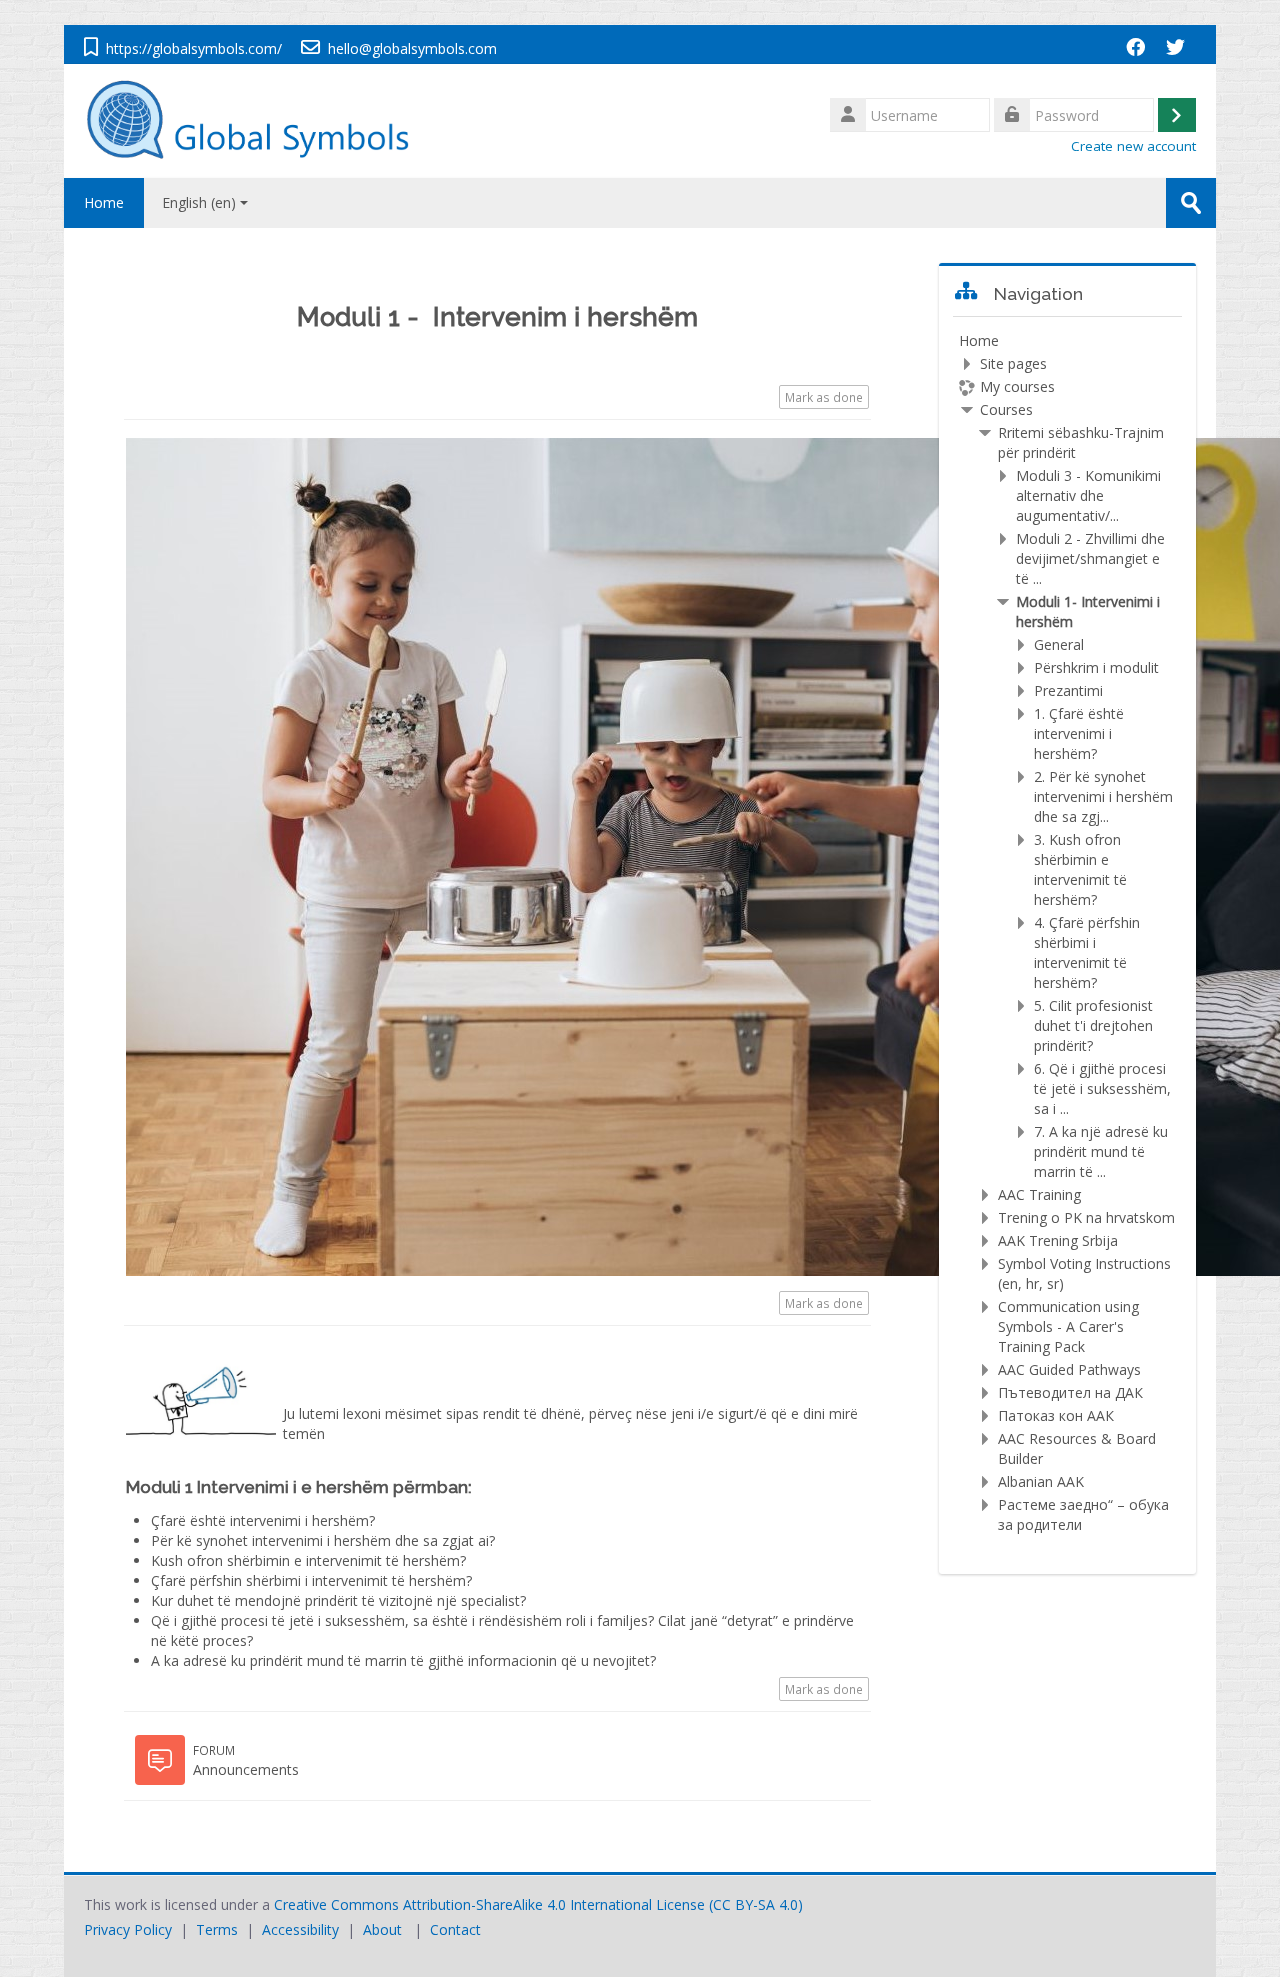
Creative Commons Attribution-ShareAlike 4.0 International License (489, 1904)
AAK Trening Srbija (1058, 1240)
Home (104, 202)
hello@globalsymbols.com (412, 48)
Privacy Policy (128, 1929)
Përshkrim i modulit (1096, 667)
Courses (1006, 409)
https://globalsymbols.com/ (194, 48)
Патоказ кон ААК (1056, 1415)
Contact (455, 1929)
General (1059, 644)
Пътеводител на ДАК (1070, 1392)
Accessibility (300, 1929)
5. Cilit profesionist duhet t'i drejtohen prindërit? (1093, 1025)
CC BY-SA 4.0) (758, 1904)
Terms (217, 1929)
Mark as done (824, 397)
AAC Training (1039, 1194)
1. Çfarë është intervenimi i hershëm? (1079, 733)
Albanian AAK (1041, 1481)
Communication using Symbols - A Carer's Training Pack (1068, 1326)
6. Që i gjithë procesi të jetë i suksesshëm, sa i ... (1102, 1088)
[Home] (258, 119)
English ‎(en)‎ (199, 202)
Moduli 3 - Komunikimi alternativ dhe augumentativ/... (1088, 495)
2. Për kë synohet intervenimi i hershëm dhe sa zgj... (1103, 796)
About (382, 1929)
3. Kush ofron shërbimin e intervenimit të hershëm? (1080, 869)
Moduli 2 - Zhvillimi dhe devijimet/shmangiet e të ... (1090, 558)
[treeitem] (1067, 933)
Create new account (1133, 146)
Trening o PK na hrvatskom (1086, 1217)
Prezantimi (1068, 690)
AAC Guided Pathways (1069, 1369)
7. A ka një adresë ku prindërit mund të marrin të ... (1101, 1151)
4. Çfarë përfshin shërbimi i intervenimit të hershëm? (1087, 952)
